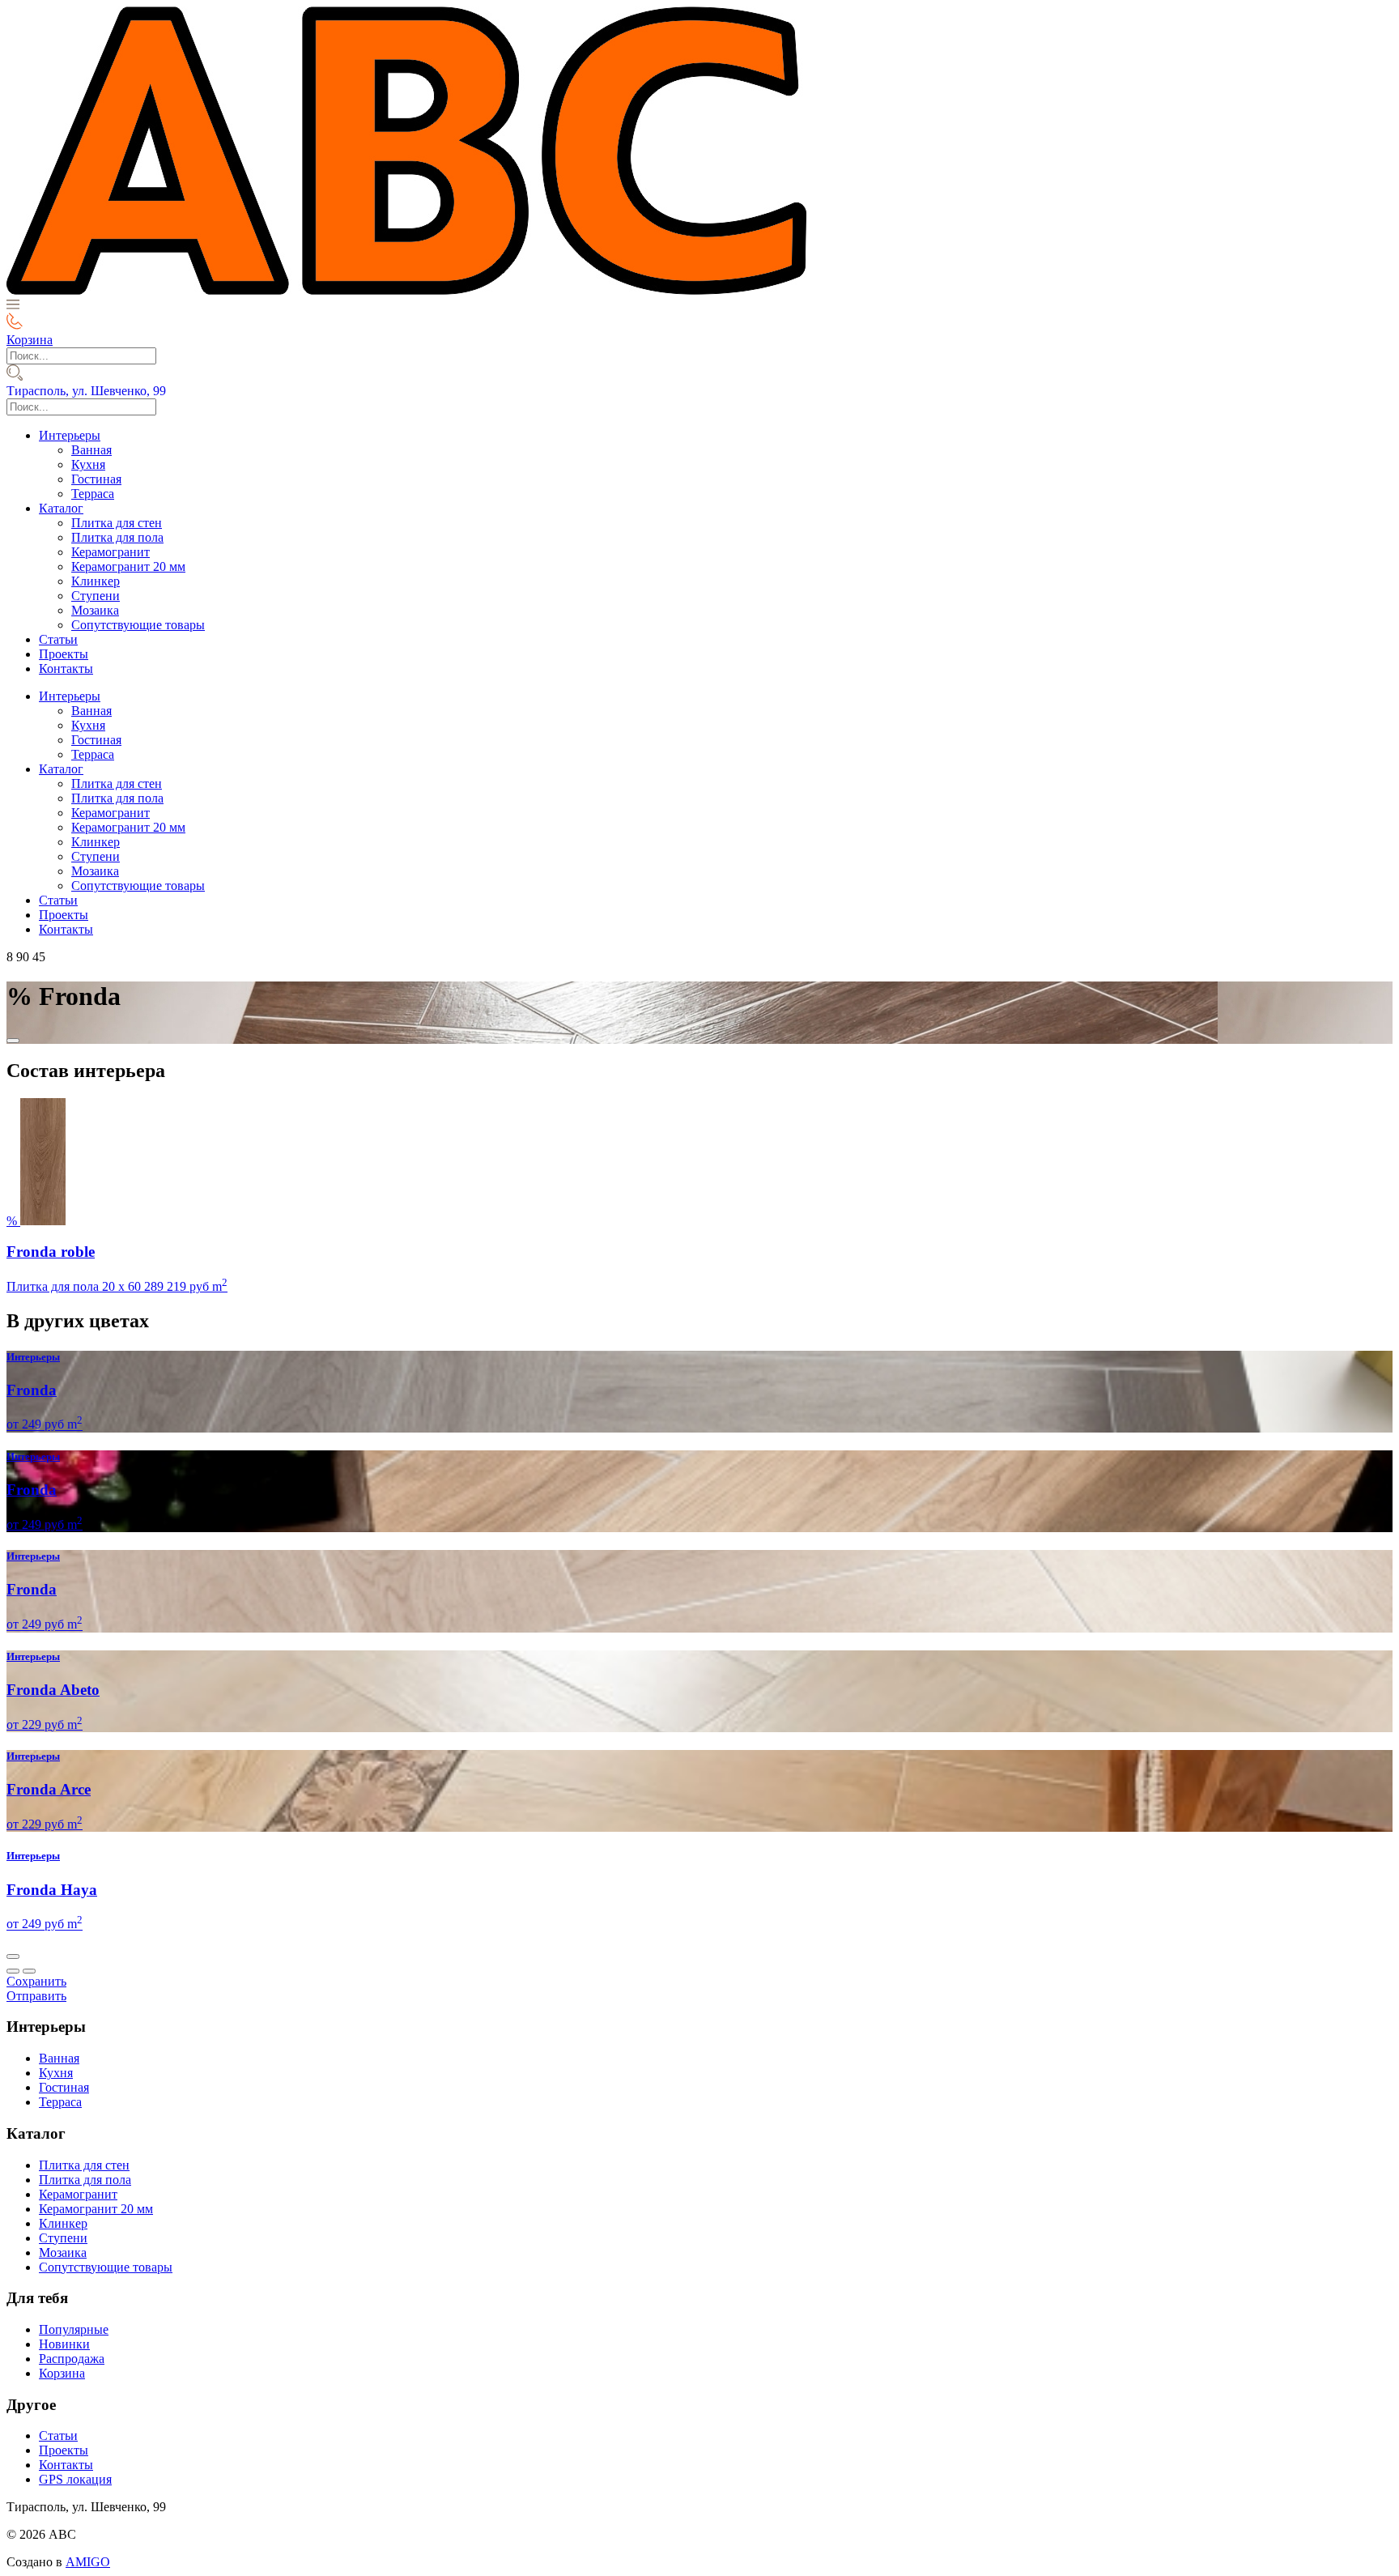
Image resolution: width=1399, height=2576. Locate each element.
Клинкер (96, 581)
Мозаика (95, 610)
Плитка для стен (117, 523)
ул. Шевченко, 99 (86, 391)
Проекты (64, 654)
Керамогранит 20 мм (128, 566)
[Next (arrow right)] (29, 1971)
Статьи (58, 639)
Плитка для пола (117, 537)
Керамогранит (111, 552)
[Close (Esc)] (13, 1956)
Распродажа (72, 2359)
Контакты (66, 668)
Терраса (93, 494)
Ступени (96, 596)
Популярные (74, 2329)
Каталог (61, 508)
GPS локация (75, 2479)
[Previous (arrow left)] (13, 1971)
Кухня (88, 464)
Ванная (91, 450)
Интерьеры (70, 435)
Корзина (62, 2373)
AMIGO (88, 2562)
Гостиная (96, 479)
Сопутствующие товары (138, 625)
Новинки (64, 2344)
